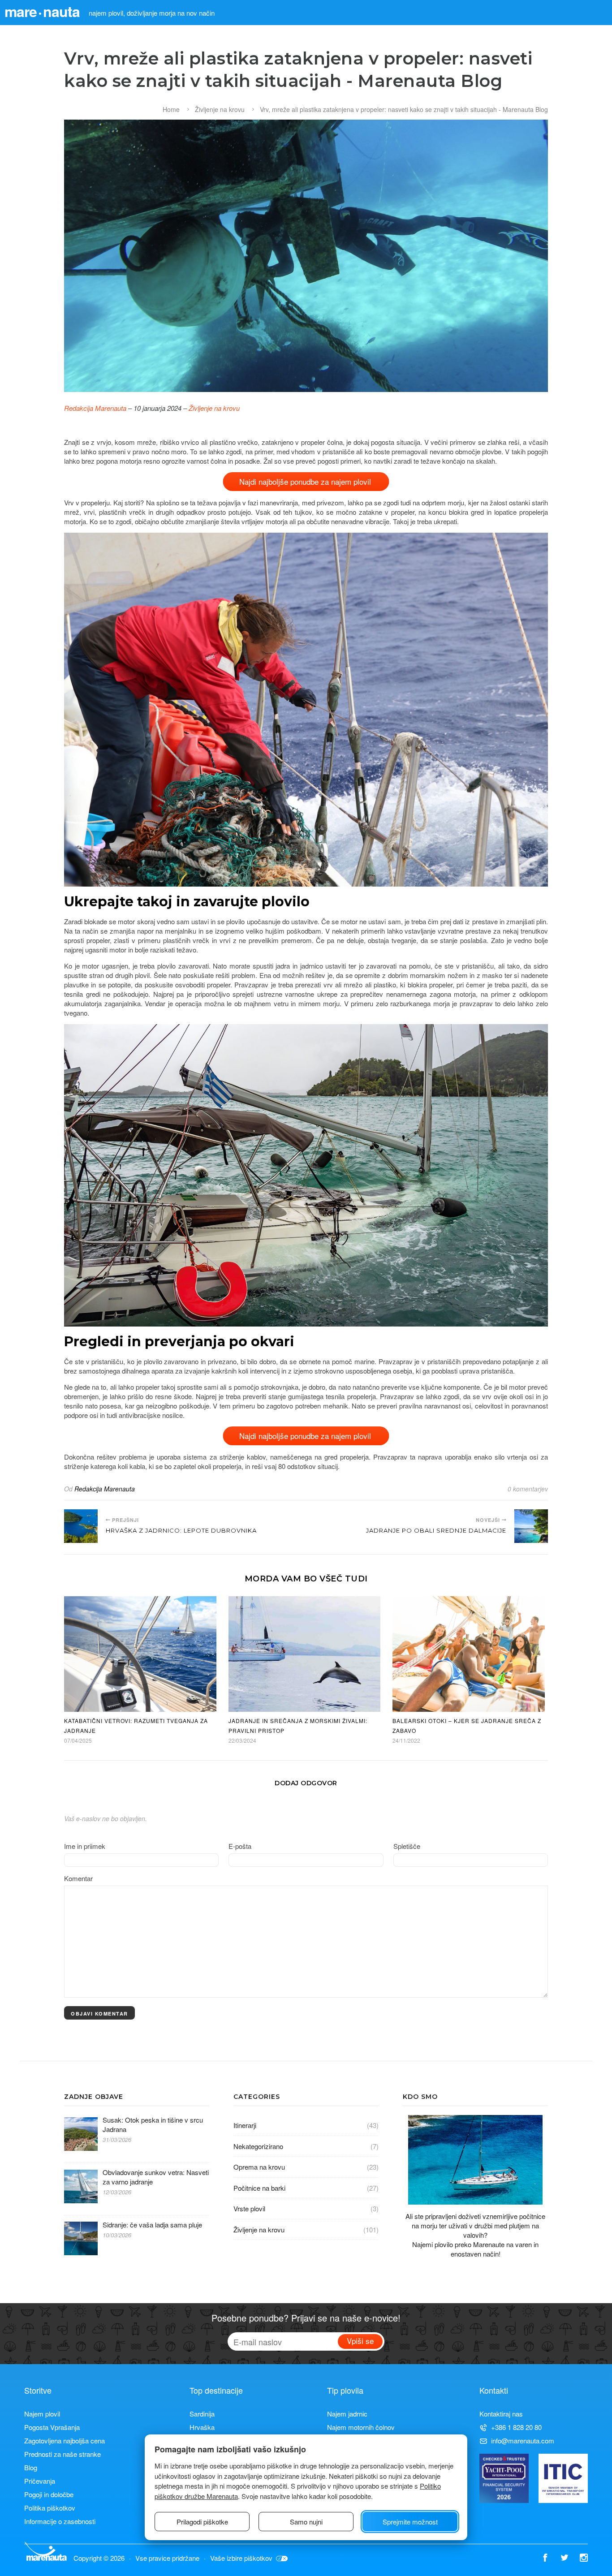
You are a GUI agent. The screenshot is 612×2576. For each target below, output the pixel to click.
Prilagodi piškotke (202, 2522)
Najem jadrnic (347, 2414)
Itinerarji (245, 2125)
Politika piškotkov (50, 2508)
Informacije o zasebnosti (60, 2521)
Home (171, 109)
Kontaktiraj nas (501, 2414)
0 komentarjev (528, 1489)
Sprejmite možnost (410, 2522)
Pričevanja (40, 2481)
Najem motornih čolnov (361, 2427)
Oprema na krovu (259, 2167)
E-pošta (240, 1846)
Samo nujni (306, 2522)
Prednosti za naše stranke (62, 2454)
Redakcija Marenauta (95, 408)
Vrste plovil (249, 2208)
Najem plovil (42, 2414)
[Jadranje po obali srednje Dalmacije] (531, 1526)
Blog (31, 2467)
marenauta (42, 11)
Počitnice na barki (259, 2188)
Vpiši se (360, 2341)
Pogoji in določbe (49, 2494)
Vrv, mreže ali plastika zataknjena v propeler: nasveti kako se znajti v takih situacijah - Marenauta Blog (404, 109)
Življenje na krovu (220, 109)
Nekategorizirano (258, 2146)
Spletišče (407, 1846)
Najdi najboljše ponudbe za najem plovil (306, 481)
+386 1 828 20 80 (516, 2427)
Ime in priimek (85, 1846)
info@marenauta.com (523, 2440)
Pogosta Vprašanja (52, 2427)
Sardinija (202, 2414)
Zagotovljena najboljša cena (65, 2440)
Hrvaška (202, 2427)
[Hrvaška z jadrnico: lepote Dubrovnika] (81, 1526)
